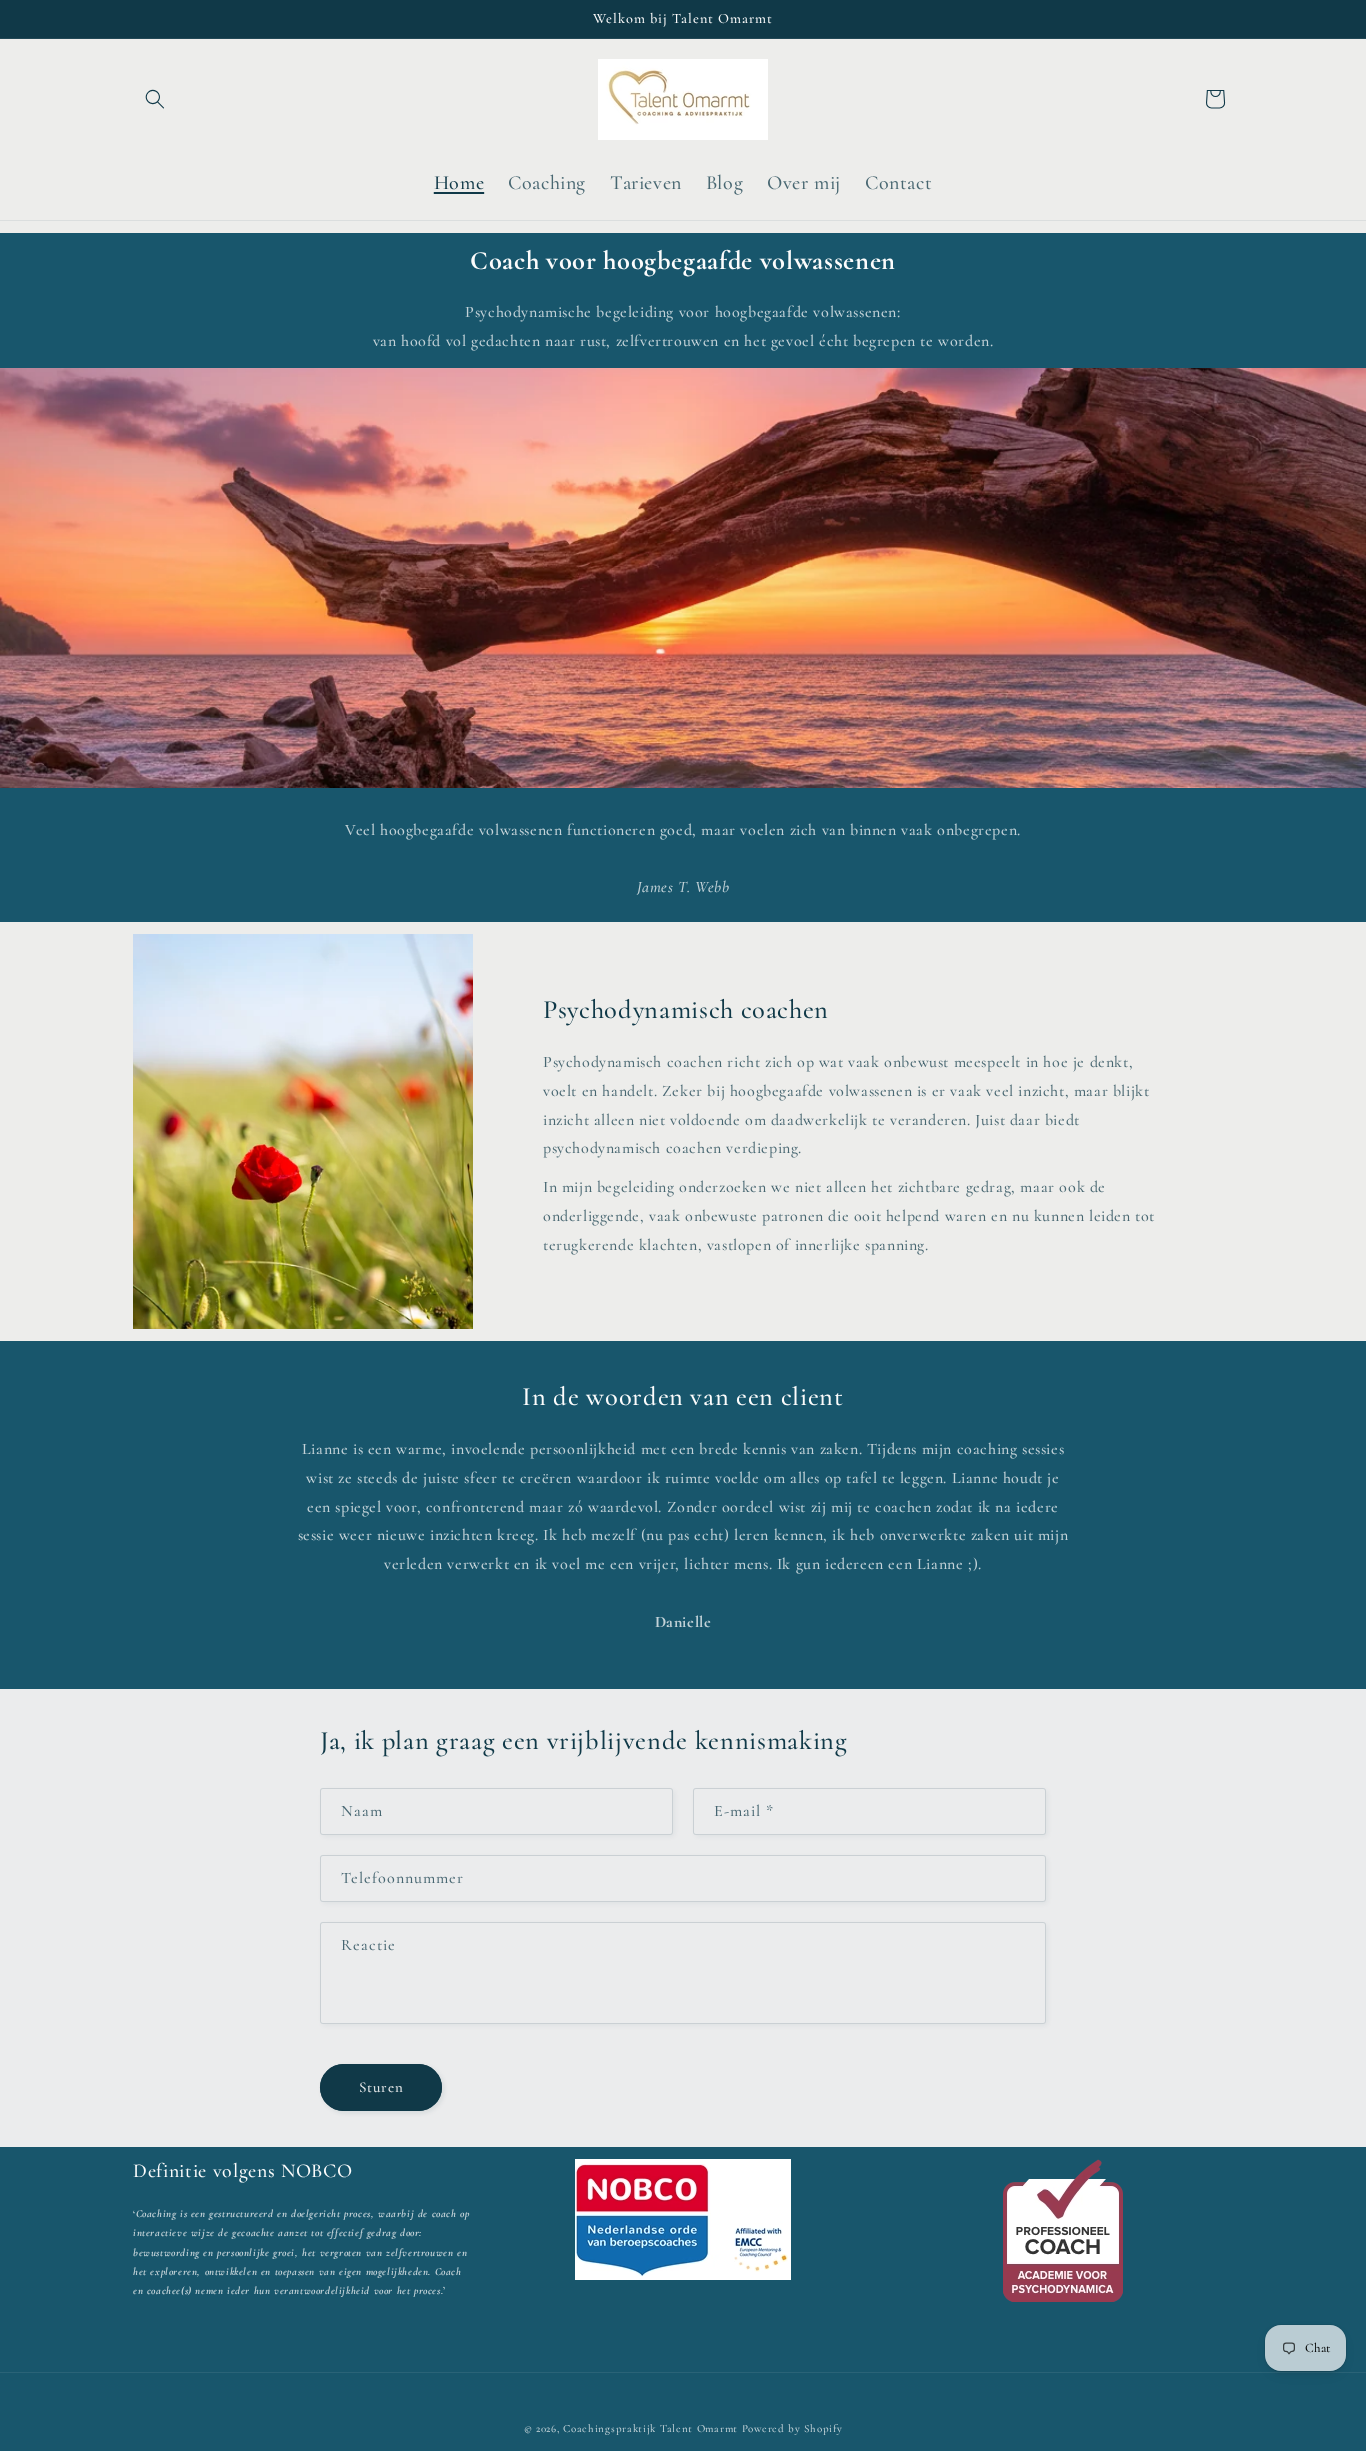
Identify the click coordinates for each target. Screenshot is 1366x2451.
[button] (155, 99)
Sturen (381, 2088)
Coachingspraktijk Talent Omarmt (650, 2428)
